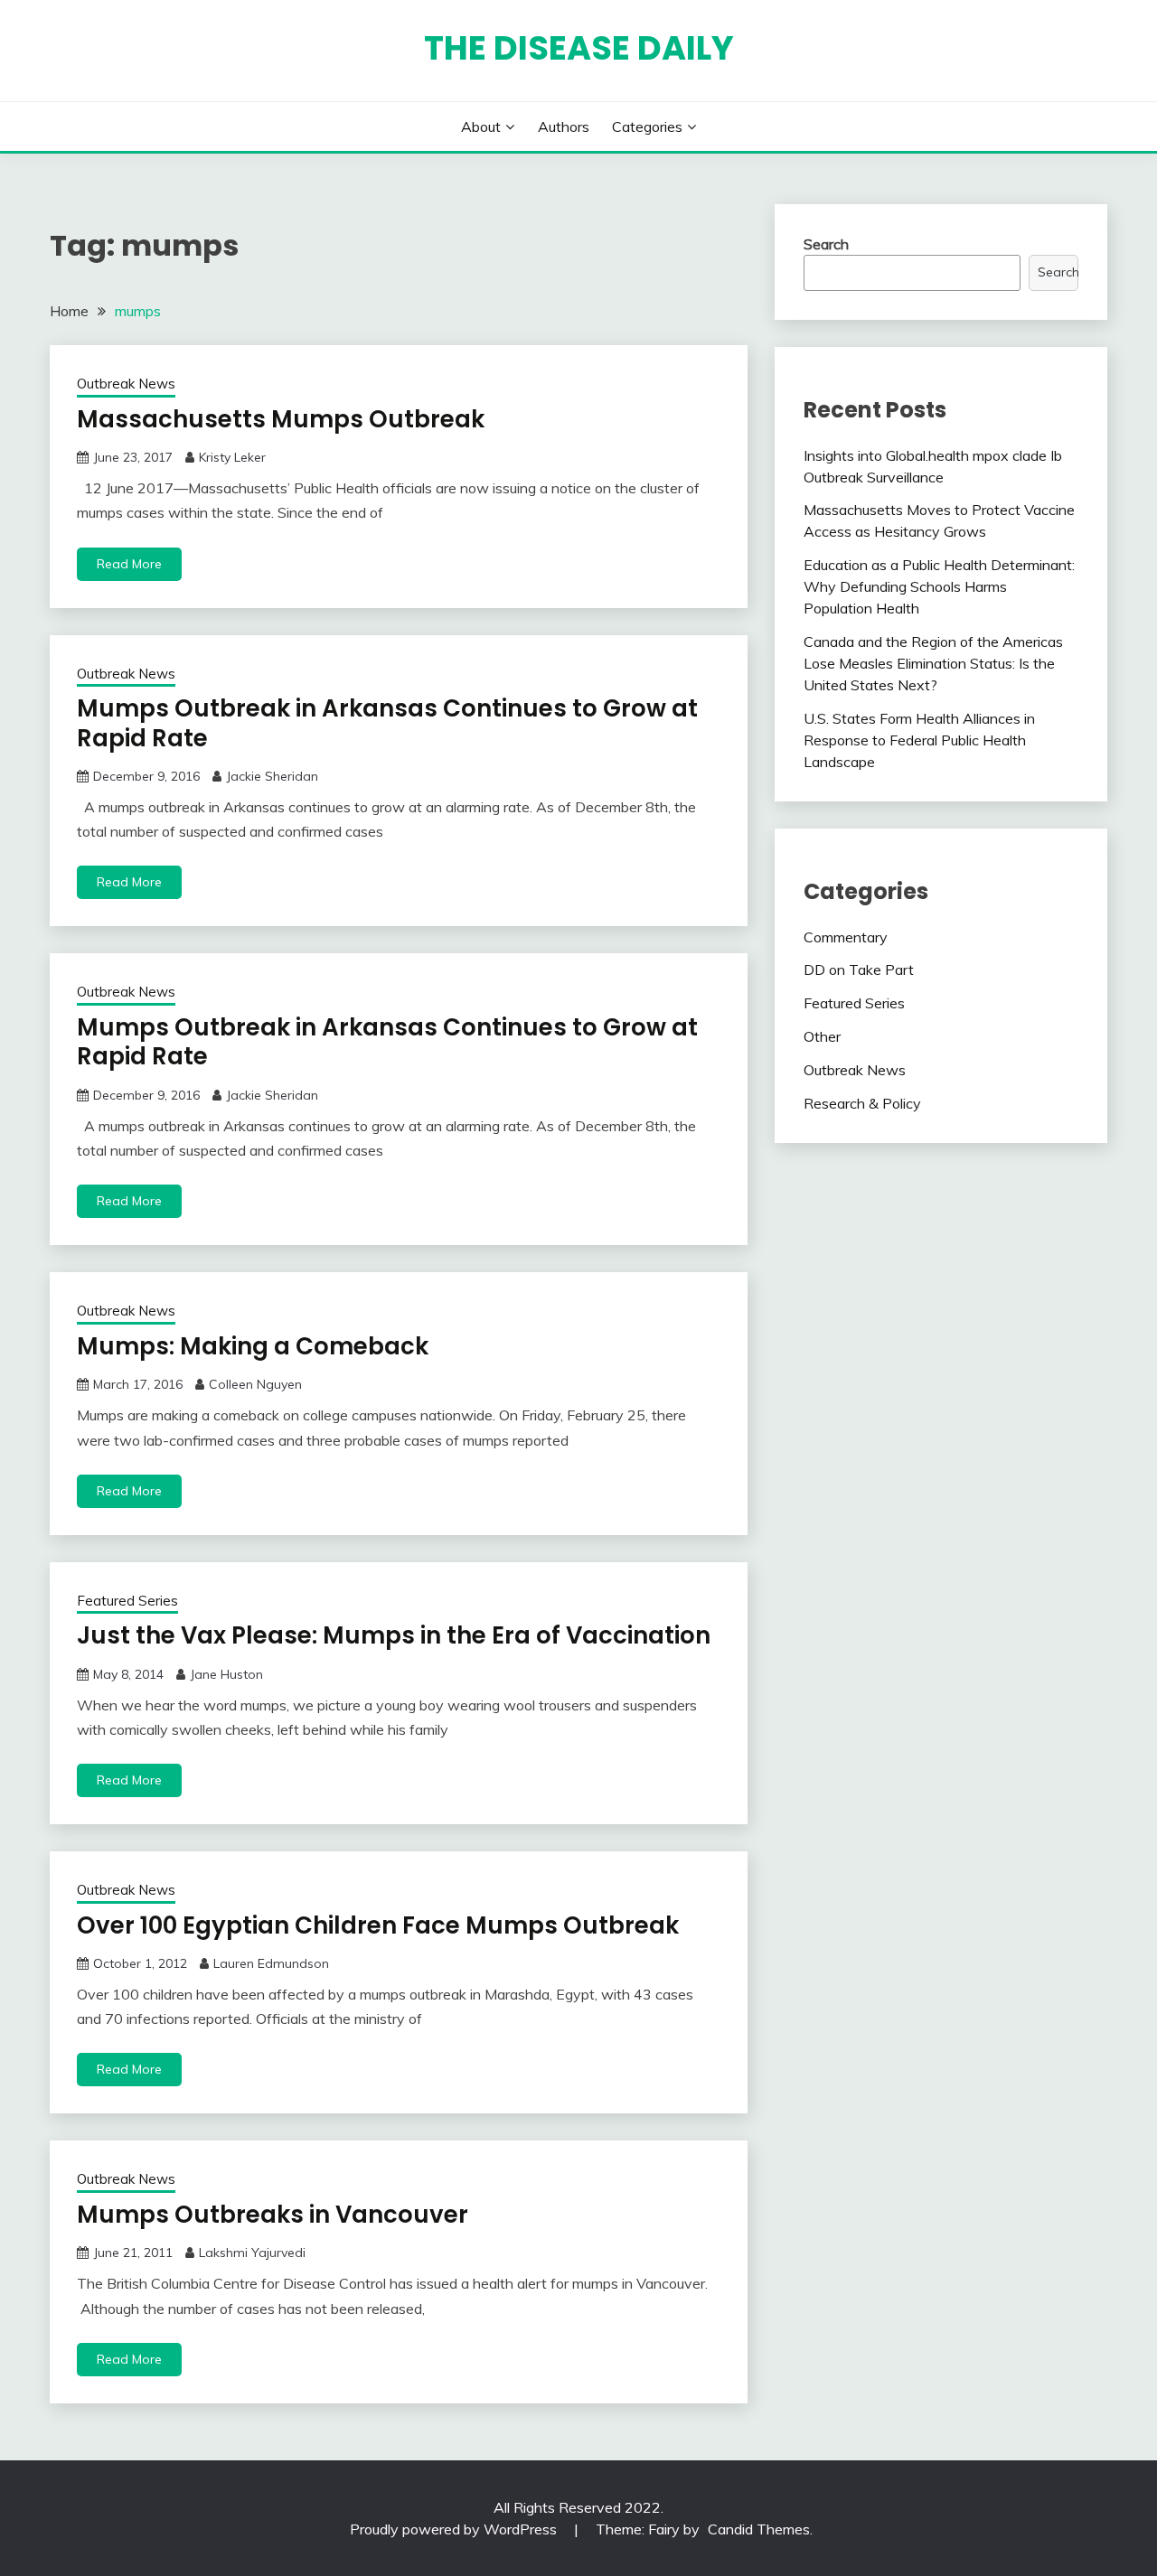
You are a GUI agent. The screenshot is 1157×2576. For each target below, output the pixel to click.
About (481, 126)
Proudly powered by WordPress (455, 2529)
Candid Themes (759, 2529)
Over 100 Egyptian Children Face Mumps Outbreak (378, 1925)
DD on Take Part (859, 970)
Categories (647, 126)
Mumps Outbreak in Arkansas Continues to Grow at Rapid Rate (387, 723)
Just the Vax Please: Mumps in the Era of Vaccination (394, 1635)
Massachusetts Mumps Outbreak (281, 419)
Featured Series (127, 1601)
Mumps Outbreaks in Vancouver (273, 2215)
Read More (129, 564)
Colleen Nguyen (255, 1384)
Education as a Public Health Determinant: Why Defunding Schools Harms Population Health (939, 586)
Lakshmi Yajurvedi (252, 2253)
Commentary (846, 937)
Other (822, 1036)
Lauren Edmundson (271, 1963)
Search (826, 244)
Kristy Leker (232, 457)
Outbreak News (126, 384)
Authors (564, 126)
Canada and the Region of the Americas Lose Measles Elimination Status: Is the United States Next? (933, 663)
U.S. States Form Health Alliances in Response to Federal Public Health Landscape (919, 740)
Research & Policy (862, 1103)
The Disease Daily (579, 48)
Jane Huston (226, 1674)
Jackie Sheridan (272, 776)
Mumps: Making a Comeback (253, 1346)
